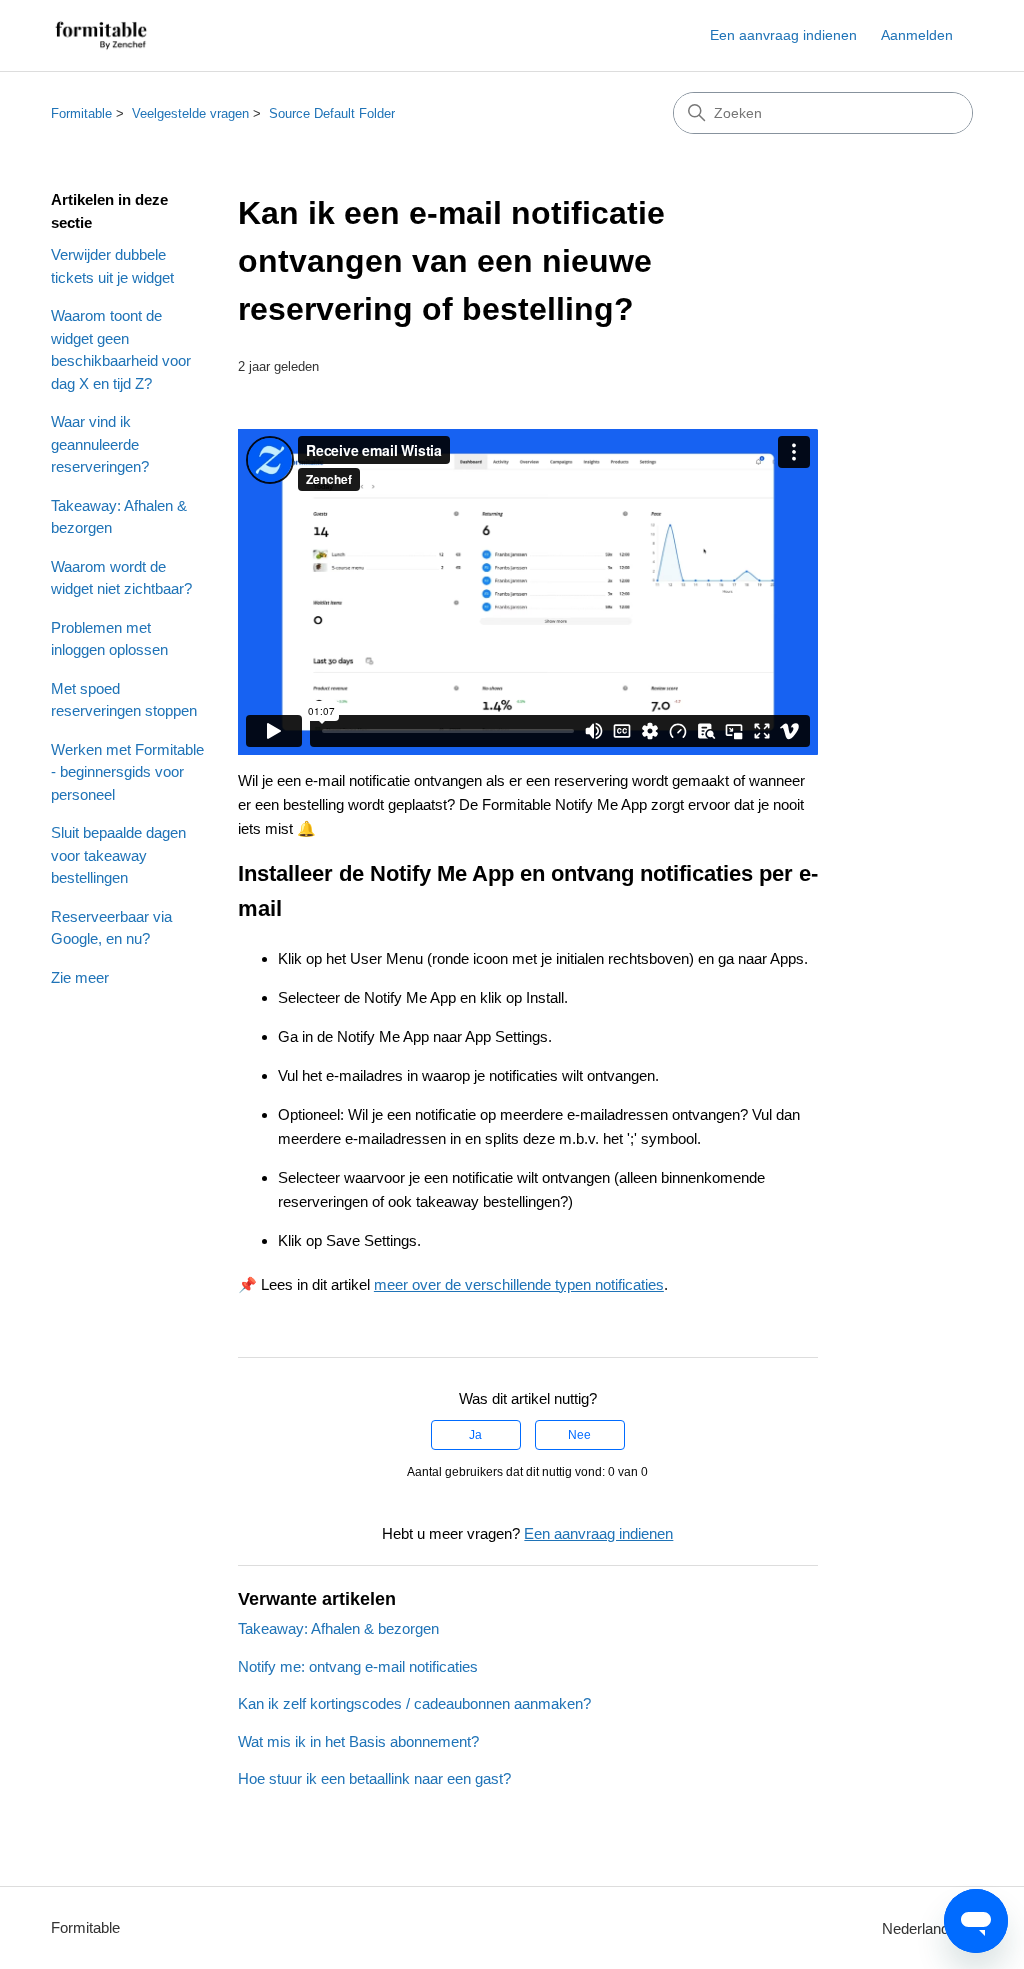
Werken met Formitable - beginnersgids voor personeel (127, 772)
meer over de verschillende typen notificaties (519, 1284)
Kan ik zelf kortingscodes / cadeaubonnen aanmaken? (414, 1703)
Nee (579, 1435)
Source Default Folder (332, 113)
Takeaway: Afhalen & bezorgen (119, 517)
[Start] (101, 35)
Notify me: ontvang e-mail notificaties (358, 1666)
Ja (475, 1435)
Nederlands (921, 1928)
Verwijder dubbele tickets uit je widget (112, 266)
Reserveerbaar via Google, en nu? (111, 928)
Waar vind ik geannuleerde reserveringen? (100, 444)
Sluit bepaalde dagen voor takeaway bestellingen (118, 855)
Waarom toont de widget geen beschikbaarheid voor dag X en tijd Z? (121, 349)
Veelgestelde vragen (190, 113)
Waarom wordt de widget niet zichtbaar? (121, 578)
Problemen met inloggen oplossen (109, 639)
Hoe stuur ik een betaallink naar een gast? (374, 1778)
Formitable (81, 113)
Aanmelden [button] (917, 35)
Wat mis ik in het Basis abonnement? (358, 1741)
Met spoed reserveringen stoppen (124, 700)
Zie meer (80, 977)
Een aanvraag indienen (783, 35)
